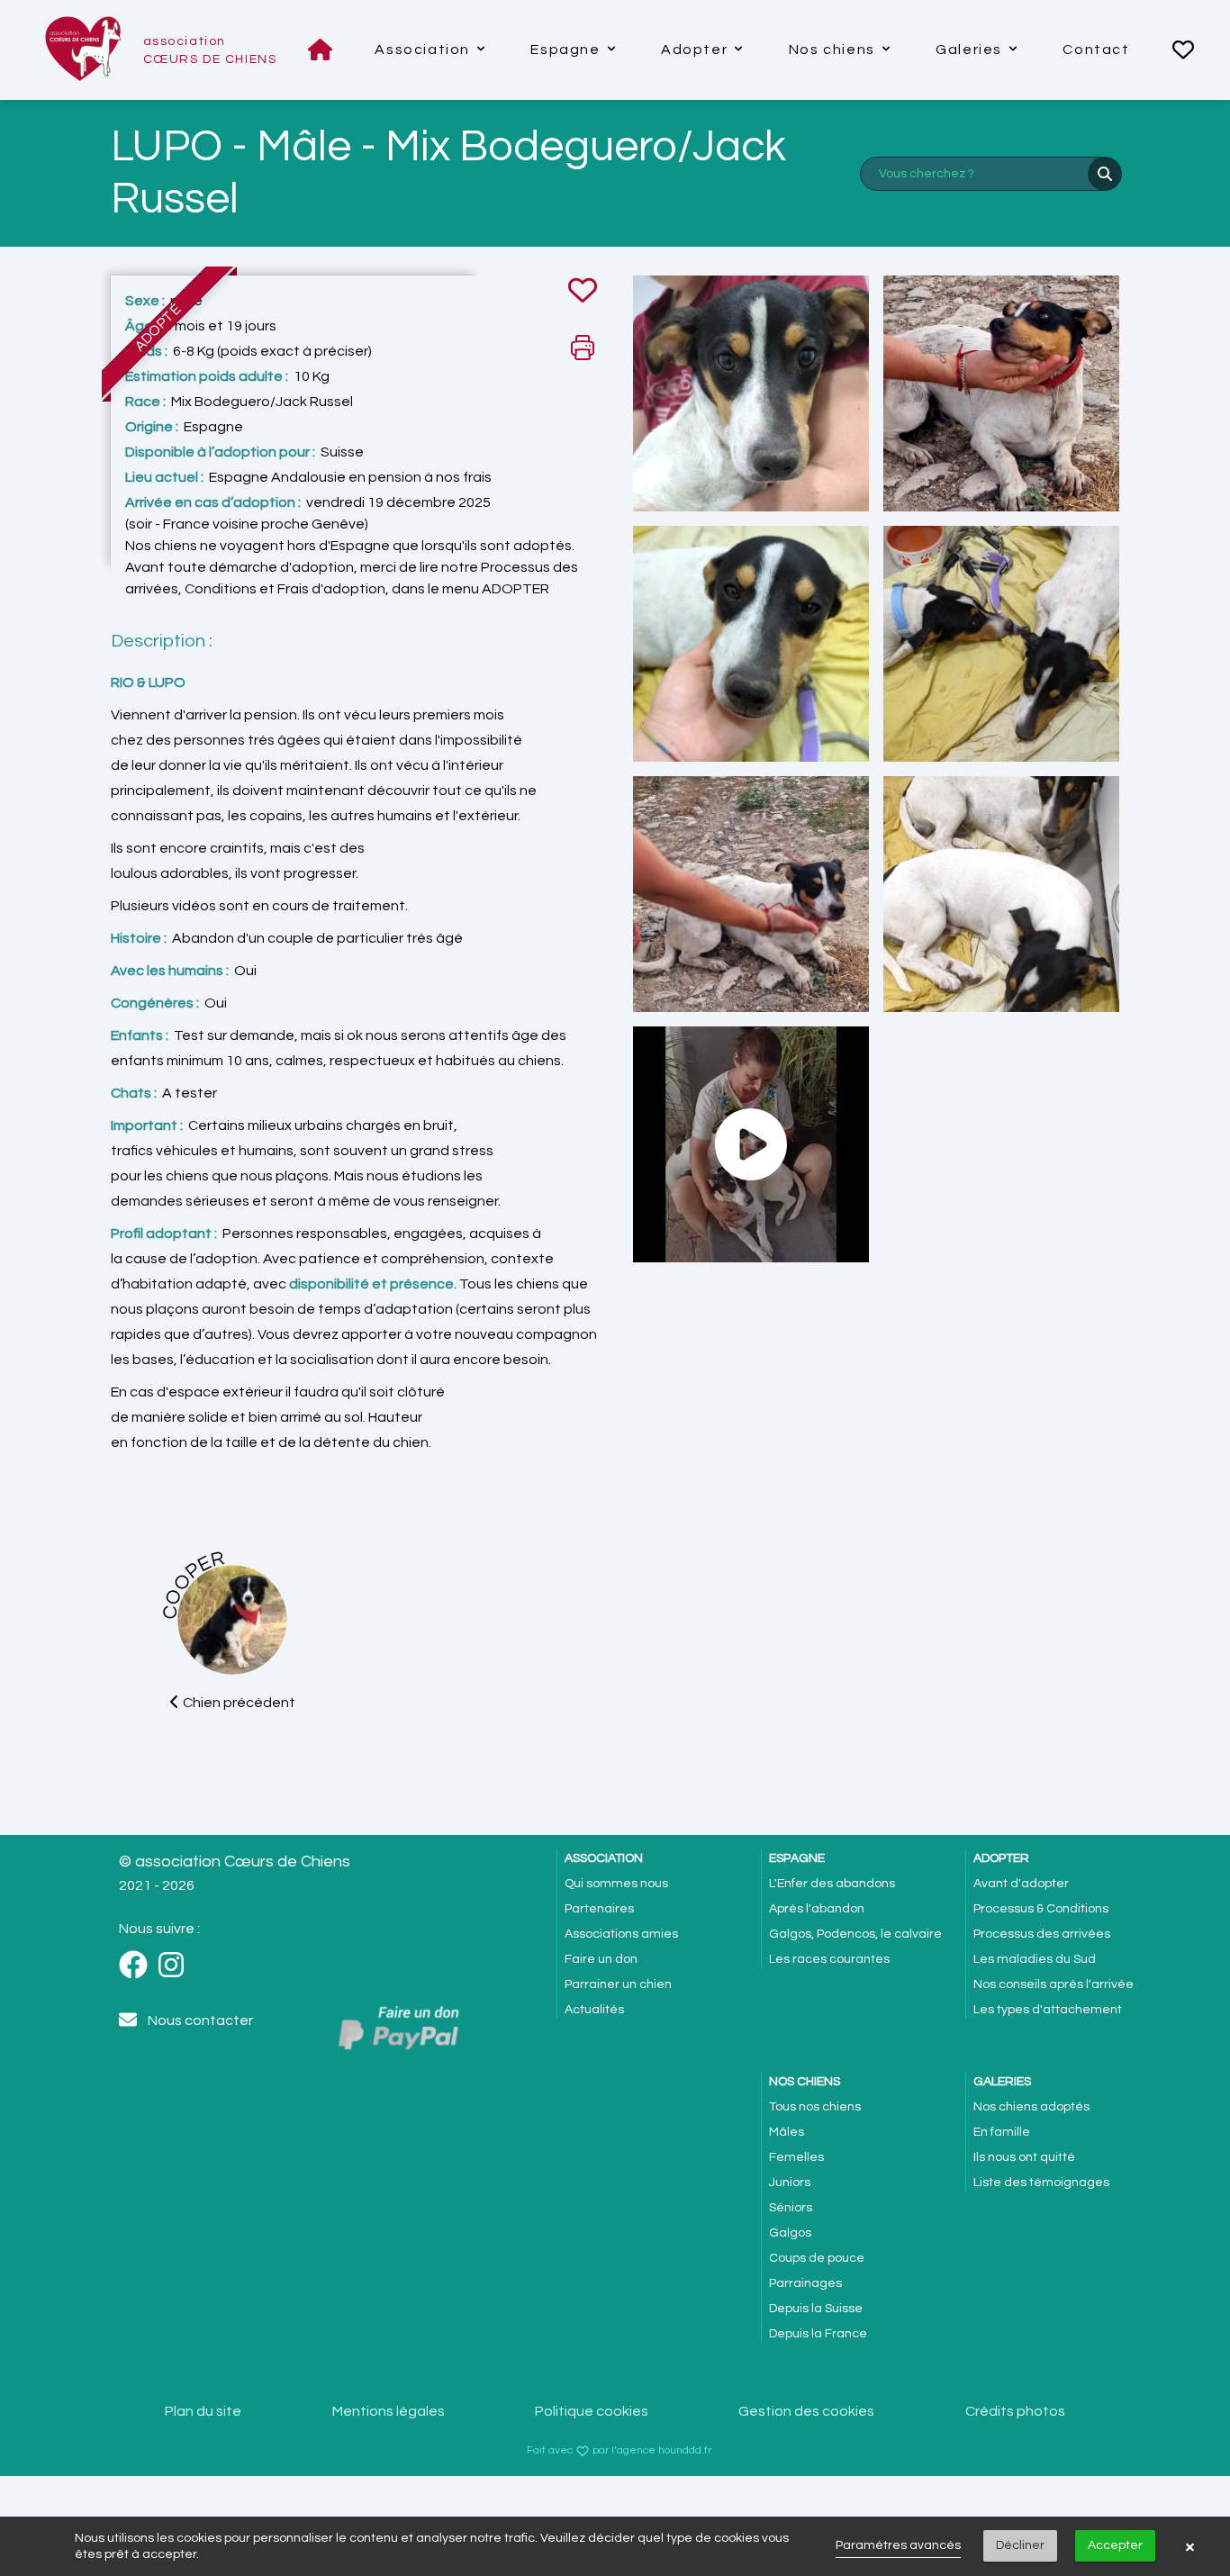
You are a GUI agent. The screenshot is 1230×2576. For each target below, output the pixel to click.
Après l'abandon (817, 1909)
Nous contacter (200, 2020)
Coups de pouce (817, 2258)
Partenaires (599, 1909)
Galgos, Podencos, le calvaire (855, 1934)
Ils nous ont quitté (1024, 2157)
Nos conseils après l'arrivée (1054, 1984)
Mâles (787, 2132)
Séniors (791, 2208)
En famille (1002, 2132)
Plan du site (203, 2411)
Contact (1096, 50)
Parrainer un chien (618, 1984)
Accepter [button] (1115, 2545)
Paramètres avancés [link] (898, 2545)
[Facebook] (139, 1966)
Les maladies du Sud (1035, 1959)
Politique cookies (592, 2411)
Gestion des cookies (806, 2411)
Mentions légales (389, 2411)
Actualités (594, 2010)
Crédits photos (1015, 2411)
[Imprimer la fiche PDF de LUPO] (583, 348)
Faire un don (601, 1959)
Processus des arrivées (1042, 1934)
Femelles (796, 2157)
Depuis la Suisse (816, 2309)
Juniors (790, 2183)
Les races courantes (829, 1959)
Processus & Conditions (1041, 1909)
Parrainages (805, 2283)
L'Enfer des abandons (832, 1884)
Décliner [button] (1020, 2545)
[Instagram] (176, 1966)
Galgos (790, 2233)
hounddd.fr (685, 2450)
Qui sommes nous (616, 1884)
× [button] (1190, 2546)
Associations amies (621, 1934)
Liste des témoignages (1041, 2183)
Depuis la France (818, 2334)
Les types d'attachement (1048, 2010)
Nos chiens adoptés (1031, 2107)
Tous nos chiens (815, 2107)
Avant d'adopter (1021, 1884)
